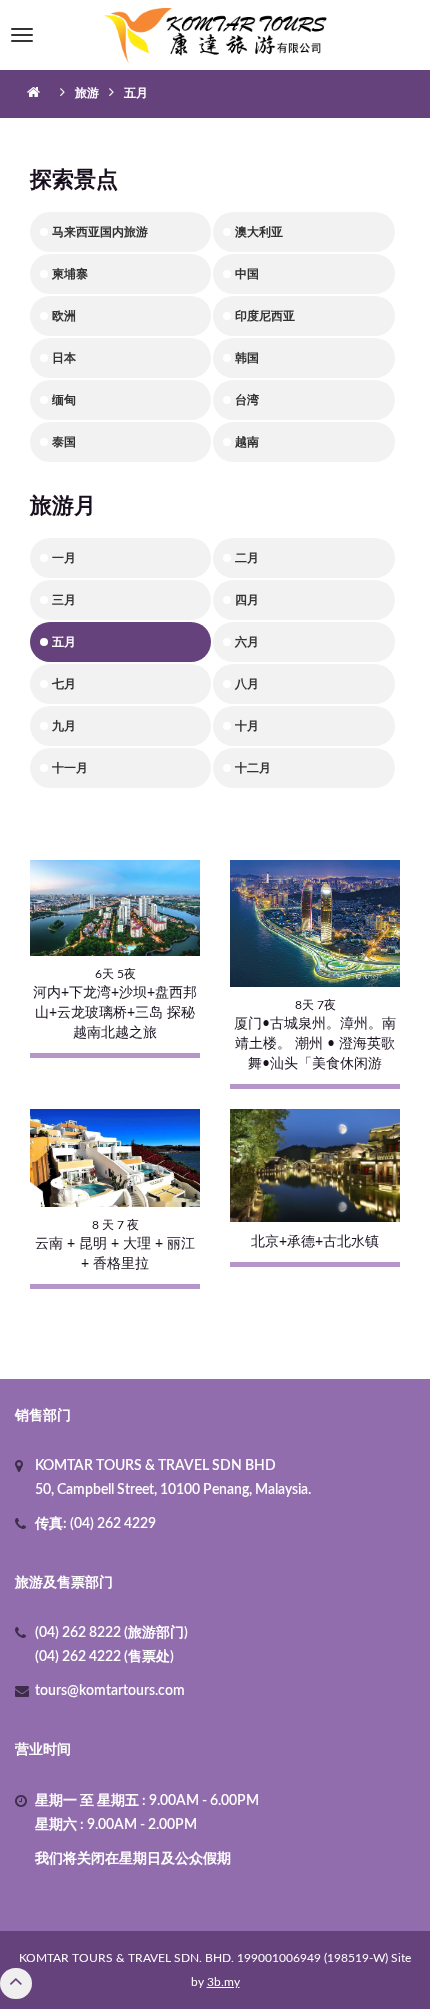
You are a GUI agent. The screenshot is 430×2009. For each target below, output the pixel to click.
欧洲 (64, 316)
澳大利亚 (259, 232)
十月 (247, 726)
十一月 (70, 768)
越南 (247, 442)
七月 (64, 684)
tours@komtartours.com (110, 1691)
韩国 (247, 358)
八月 (247, 684)
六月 (247, 642)
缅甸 (64, 400)
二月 (247, 558)
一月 (64, 558)
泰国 (64, 442)
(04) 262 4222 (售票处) (104, 1657)
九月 (64, 726)
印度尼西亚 (265, 316)
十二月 (253, 768)
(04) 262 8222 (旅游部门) (111, 1633)
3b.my (223, 1982)
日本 (64, 358)
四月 (247, 600)
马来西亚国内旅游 (100, 232)
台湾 (247, 400)
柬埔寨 (70, 274)
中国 (247, 274)
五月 (64, 642)
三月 (64, 600)
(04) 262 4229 (111, 1524)
